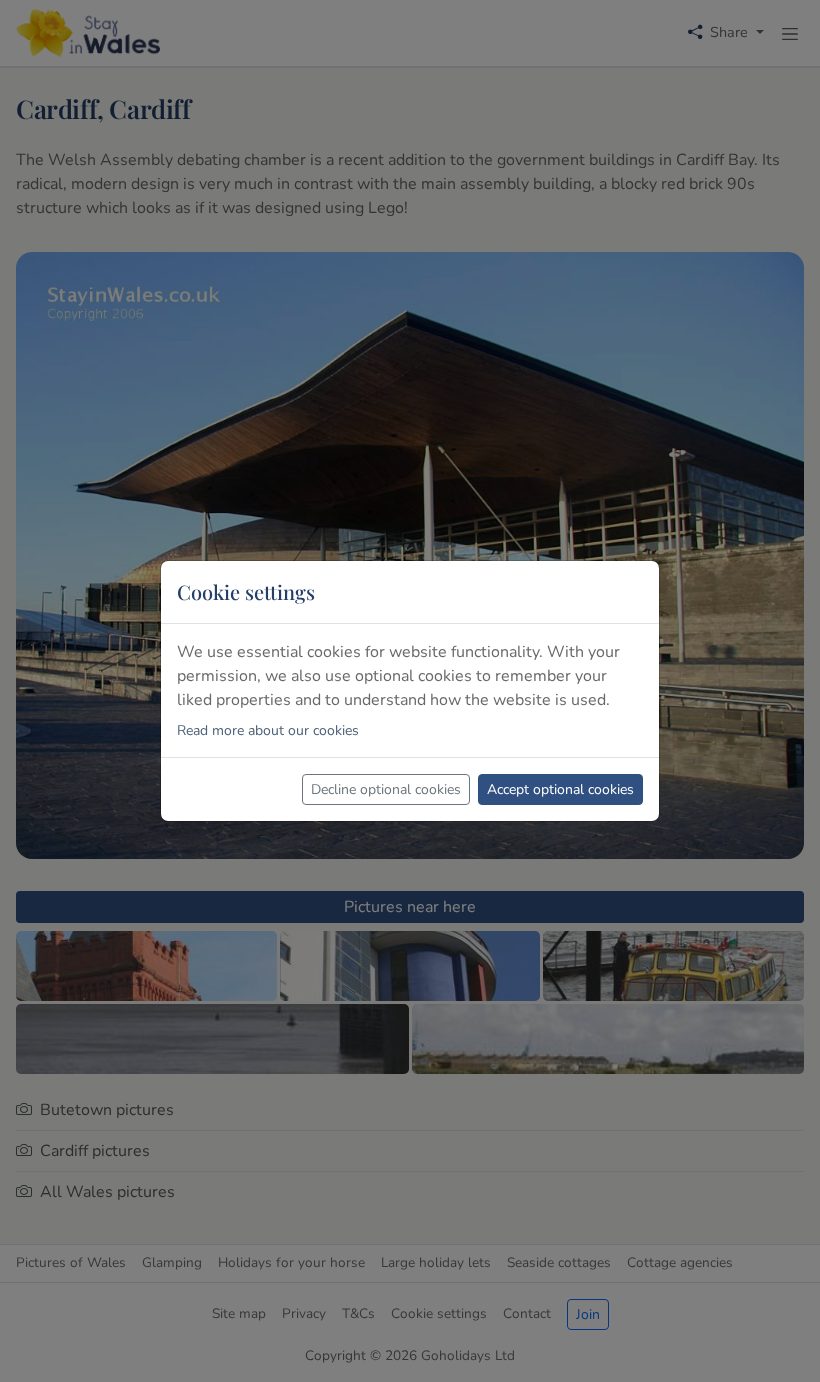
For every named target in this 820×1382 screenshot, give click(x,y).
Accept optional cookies (560, 789)
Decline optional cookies (386, 789)
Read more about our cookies (268, 730)
